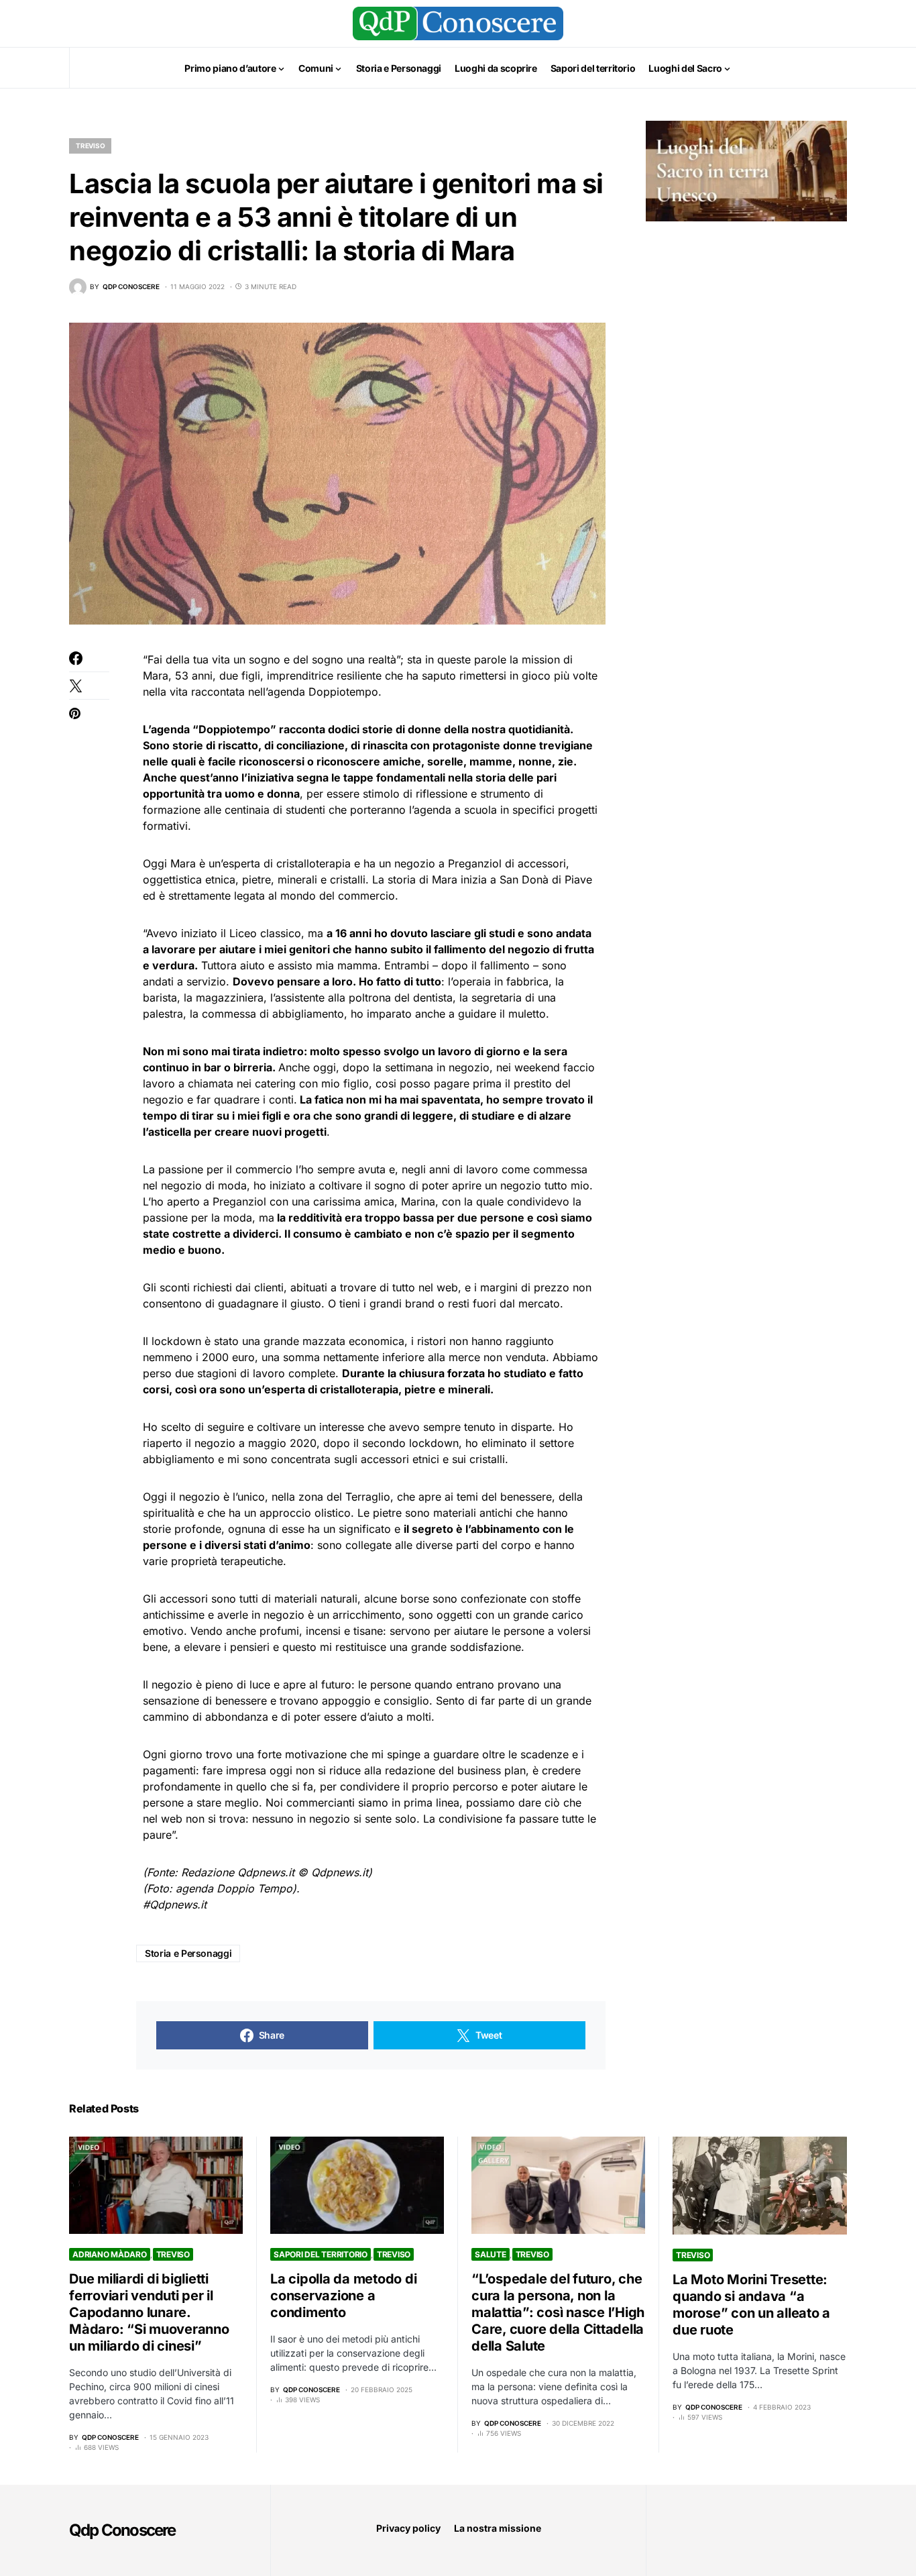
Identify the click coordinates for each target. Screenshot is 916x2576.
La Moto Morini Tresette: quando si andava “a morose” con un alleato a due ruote (751, 2305)
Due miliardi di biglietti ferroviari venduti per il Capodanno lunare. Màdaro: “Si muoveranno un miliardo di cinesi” (149, 2312)
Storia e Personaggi (188, 1953)
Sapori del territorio (321, 2254)
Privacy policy (408, 2528)
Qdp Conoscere (122, 2530)
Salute (491, 2254)
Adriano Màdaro (110, 2254)
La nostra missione (498, 2528)
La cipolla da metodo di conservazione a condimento (343, 2296)
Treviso (90, 146)
